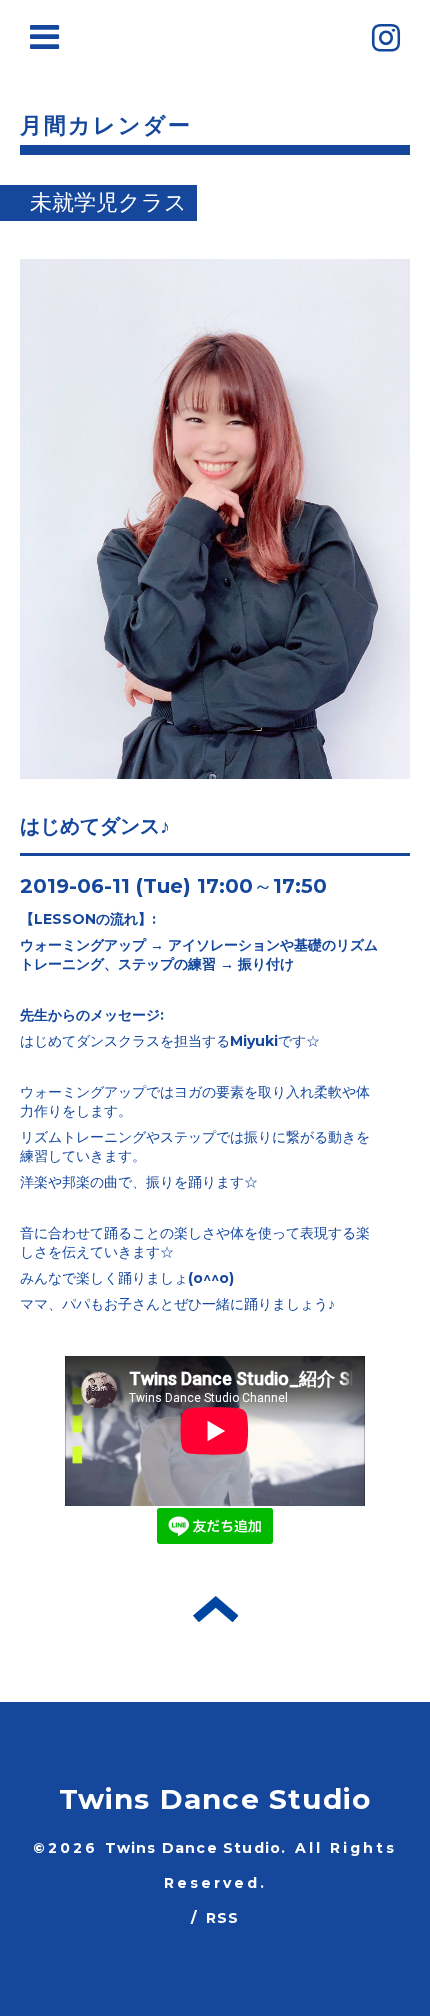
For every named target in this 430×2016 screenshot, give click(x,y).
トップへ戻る (215, 1609)
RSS (223, 1918)
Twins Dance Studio (215, 1799)
